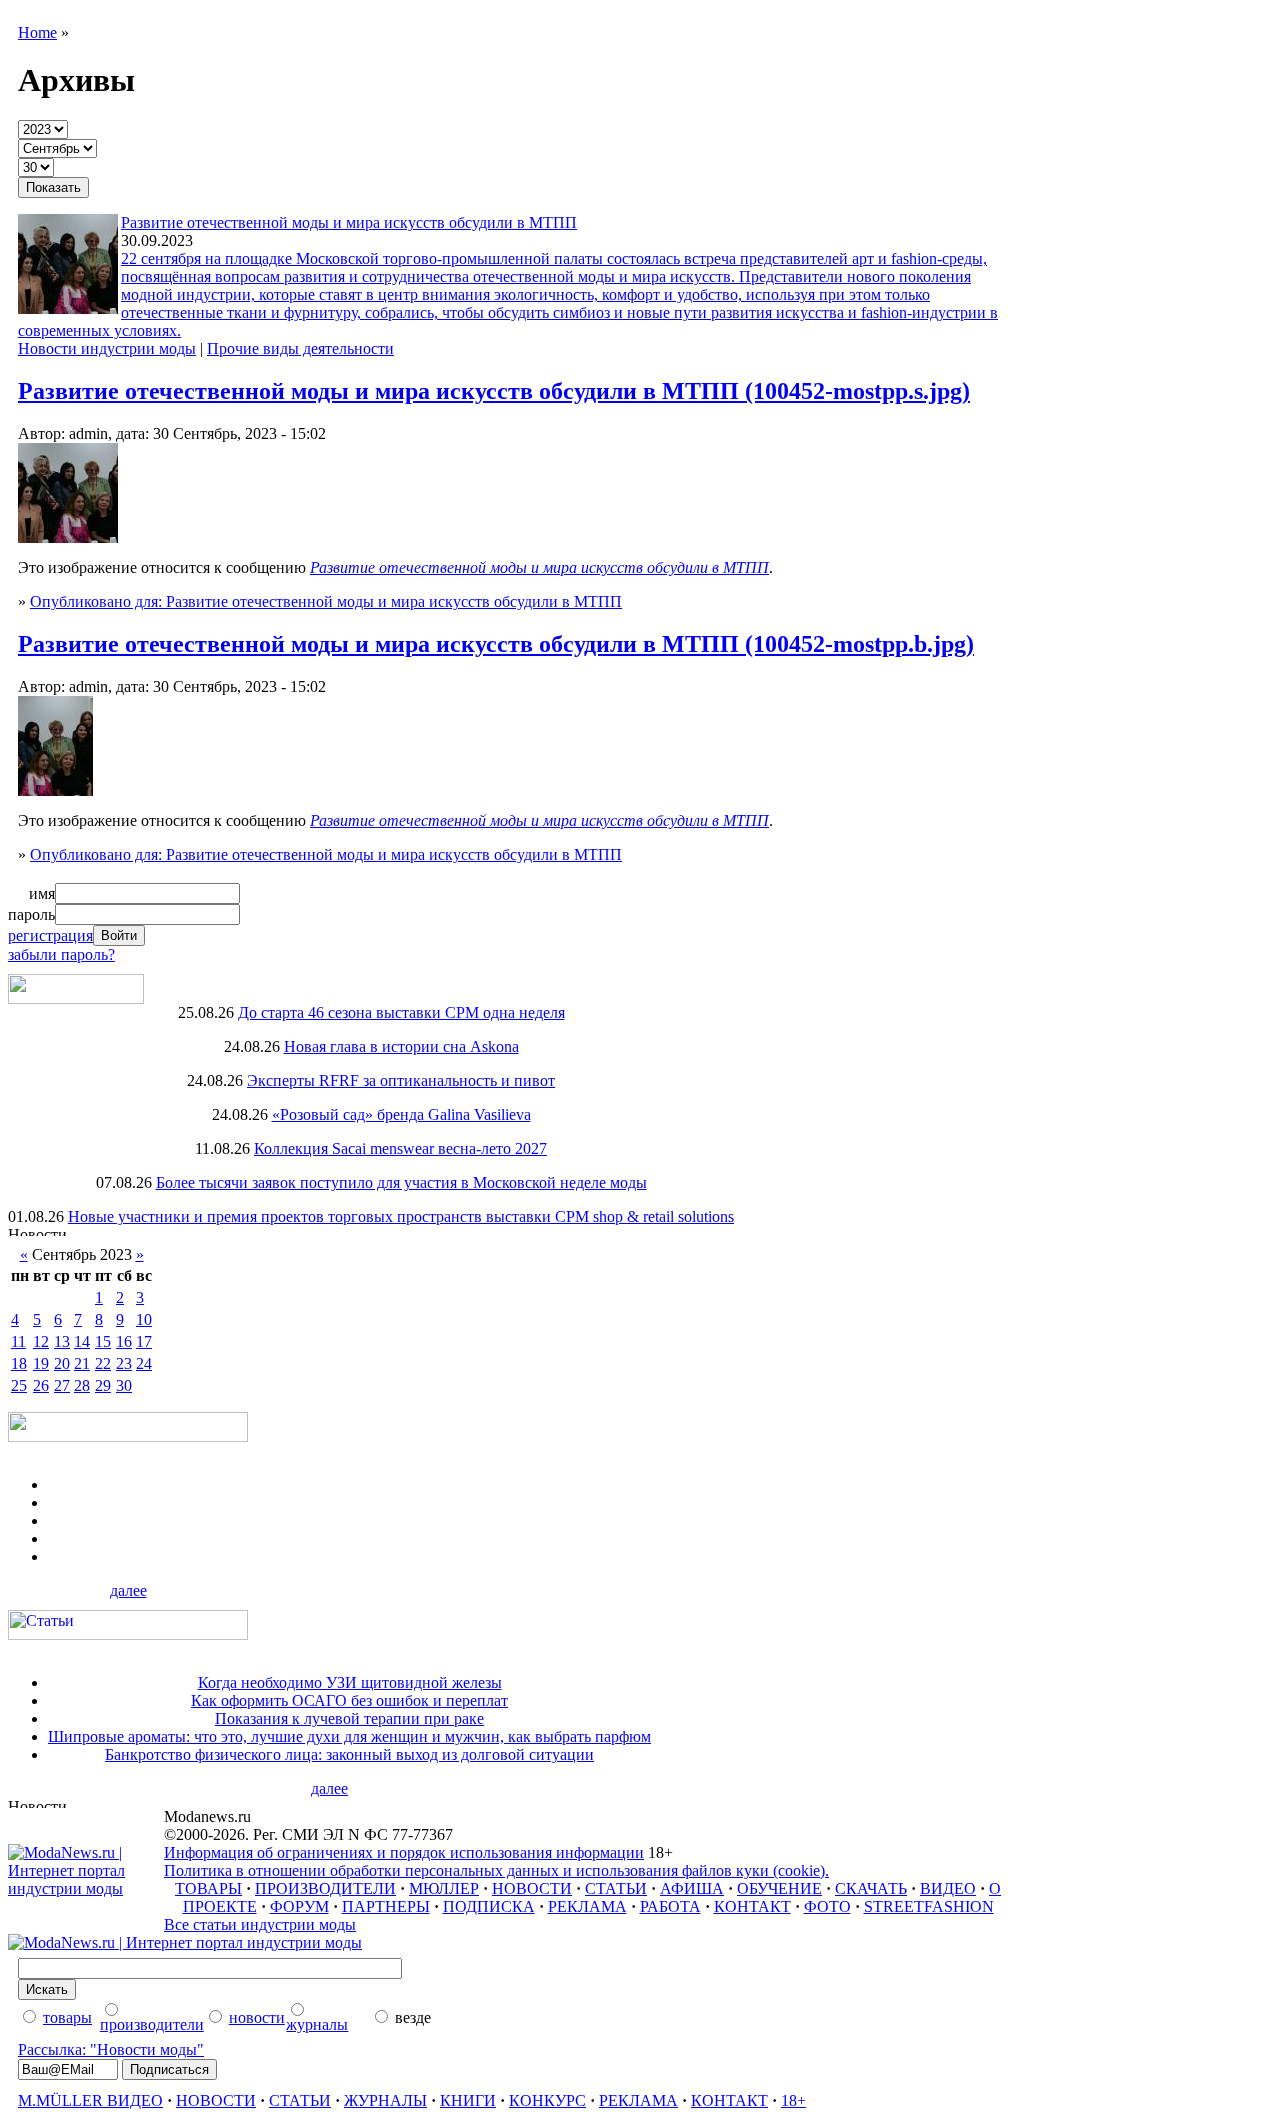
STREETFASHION (929, 1906)
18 (19, 1363)
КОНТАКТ (752, 1906)
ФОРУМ (299, 1906)
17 (144, 1341)
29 (103, 1385)
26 (41, 1385)
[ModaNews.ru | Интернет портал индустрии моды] (86, 1888)
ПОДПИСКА (489, 1906)
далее (128, 1590)
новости (257, 2017)
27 (62, 1385)
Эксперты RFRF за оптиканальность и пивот (401, 1080)
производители (152, 2024)
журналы (317, 2024)
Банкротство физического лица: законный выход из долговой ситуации (349, 1754)
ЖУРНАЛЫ (385, 2100)
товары (67, 2017)
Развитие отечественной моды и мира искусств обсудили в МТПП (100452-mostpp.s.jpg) (494, 391)
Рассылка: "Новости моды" (111, 2049)
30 (124, 1385)
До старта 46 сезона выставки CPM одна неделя (401, 1012)
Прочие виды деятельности (300, 348)
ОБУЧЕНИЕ (779, 1888)
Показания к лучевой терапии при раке (349, 1718)
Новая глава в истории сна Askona (401, 1046)
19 (41, 1363)
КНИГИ (468, 2100)
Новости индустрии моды (107, 348)
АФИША (692, 1888)
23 (124, 1363)
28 (82, 1385)
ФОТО (827, 1906)
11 (18, 1341)
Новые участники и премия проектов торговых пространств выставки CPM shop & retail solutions (401, 1216)
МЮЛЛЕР (444, 1888)
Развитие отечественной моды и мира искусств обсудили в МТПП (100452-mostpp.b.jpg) (496, 644)
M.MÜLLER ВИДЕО (90, 2100)
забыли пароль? (61, 954)
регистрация (50, 935)
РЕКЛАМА (587, 1906)
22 (103, 1363)
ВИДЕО (948, 1888)
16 (124, 1341)
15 (103, 1341)
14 (82, 1341)
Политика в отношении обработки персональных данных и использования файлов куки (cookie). (496, 1870)
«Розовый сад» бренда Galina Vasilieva (401, 1114)
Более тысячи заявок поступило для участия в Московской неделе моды (401, 1182)
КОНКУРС (547, 2100)
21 (82, 1363)
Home (37, 32)
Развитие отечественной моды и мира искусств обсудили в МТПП (349, 222)
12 (41, 1341)
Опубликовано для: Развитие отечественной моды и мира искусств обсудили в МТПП (326, 601)
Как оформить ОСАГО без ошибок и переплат (349, 1700)
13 (62, 1341)
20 (62, 1363)
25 (19, 1385)
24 (144, 1363)
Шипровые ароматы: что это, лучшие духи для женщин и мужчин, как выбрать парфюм (349, 1736)
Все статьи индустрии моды (260, 1924)
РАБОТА (670, 1906)
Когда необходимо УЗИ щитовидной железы (350, 1682)
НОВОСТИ (532, 1888)
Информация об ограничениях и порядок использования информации (404, 1852)
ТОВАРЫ (208, 1888)
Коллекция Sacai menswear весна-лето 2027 (400, 1148)
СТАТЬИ (616, 1888)
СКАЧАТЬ (871, 1888)
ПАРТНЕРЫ (386, 1906)
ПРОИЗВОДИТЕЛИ (325, 1888)
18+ (793, 2100)
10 (144, 1319)
